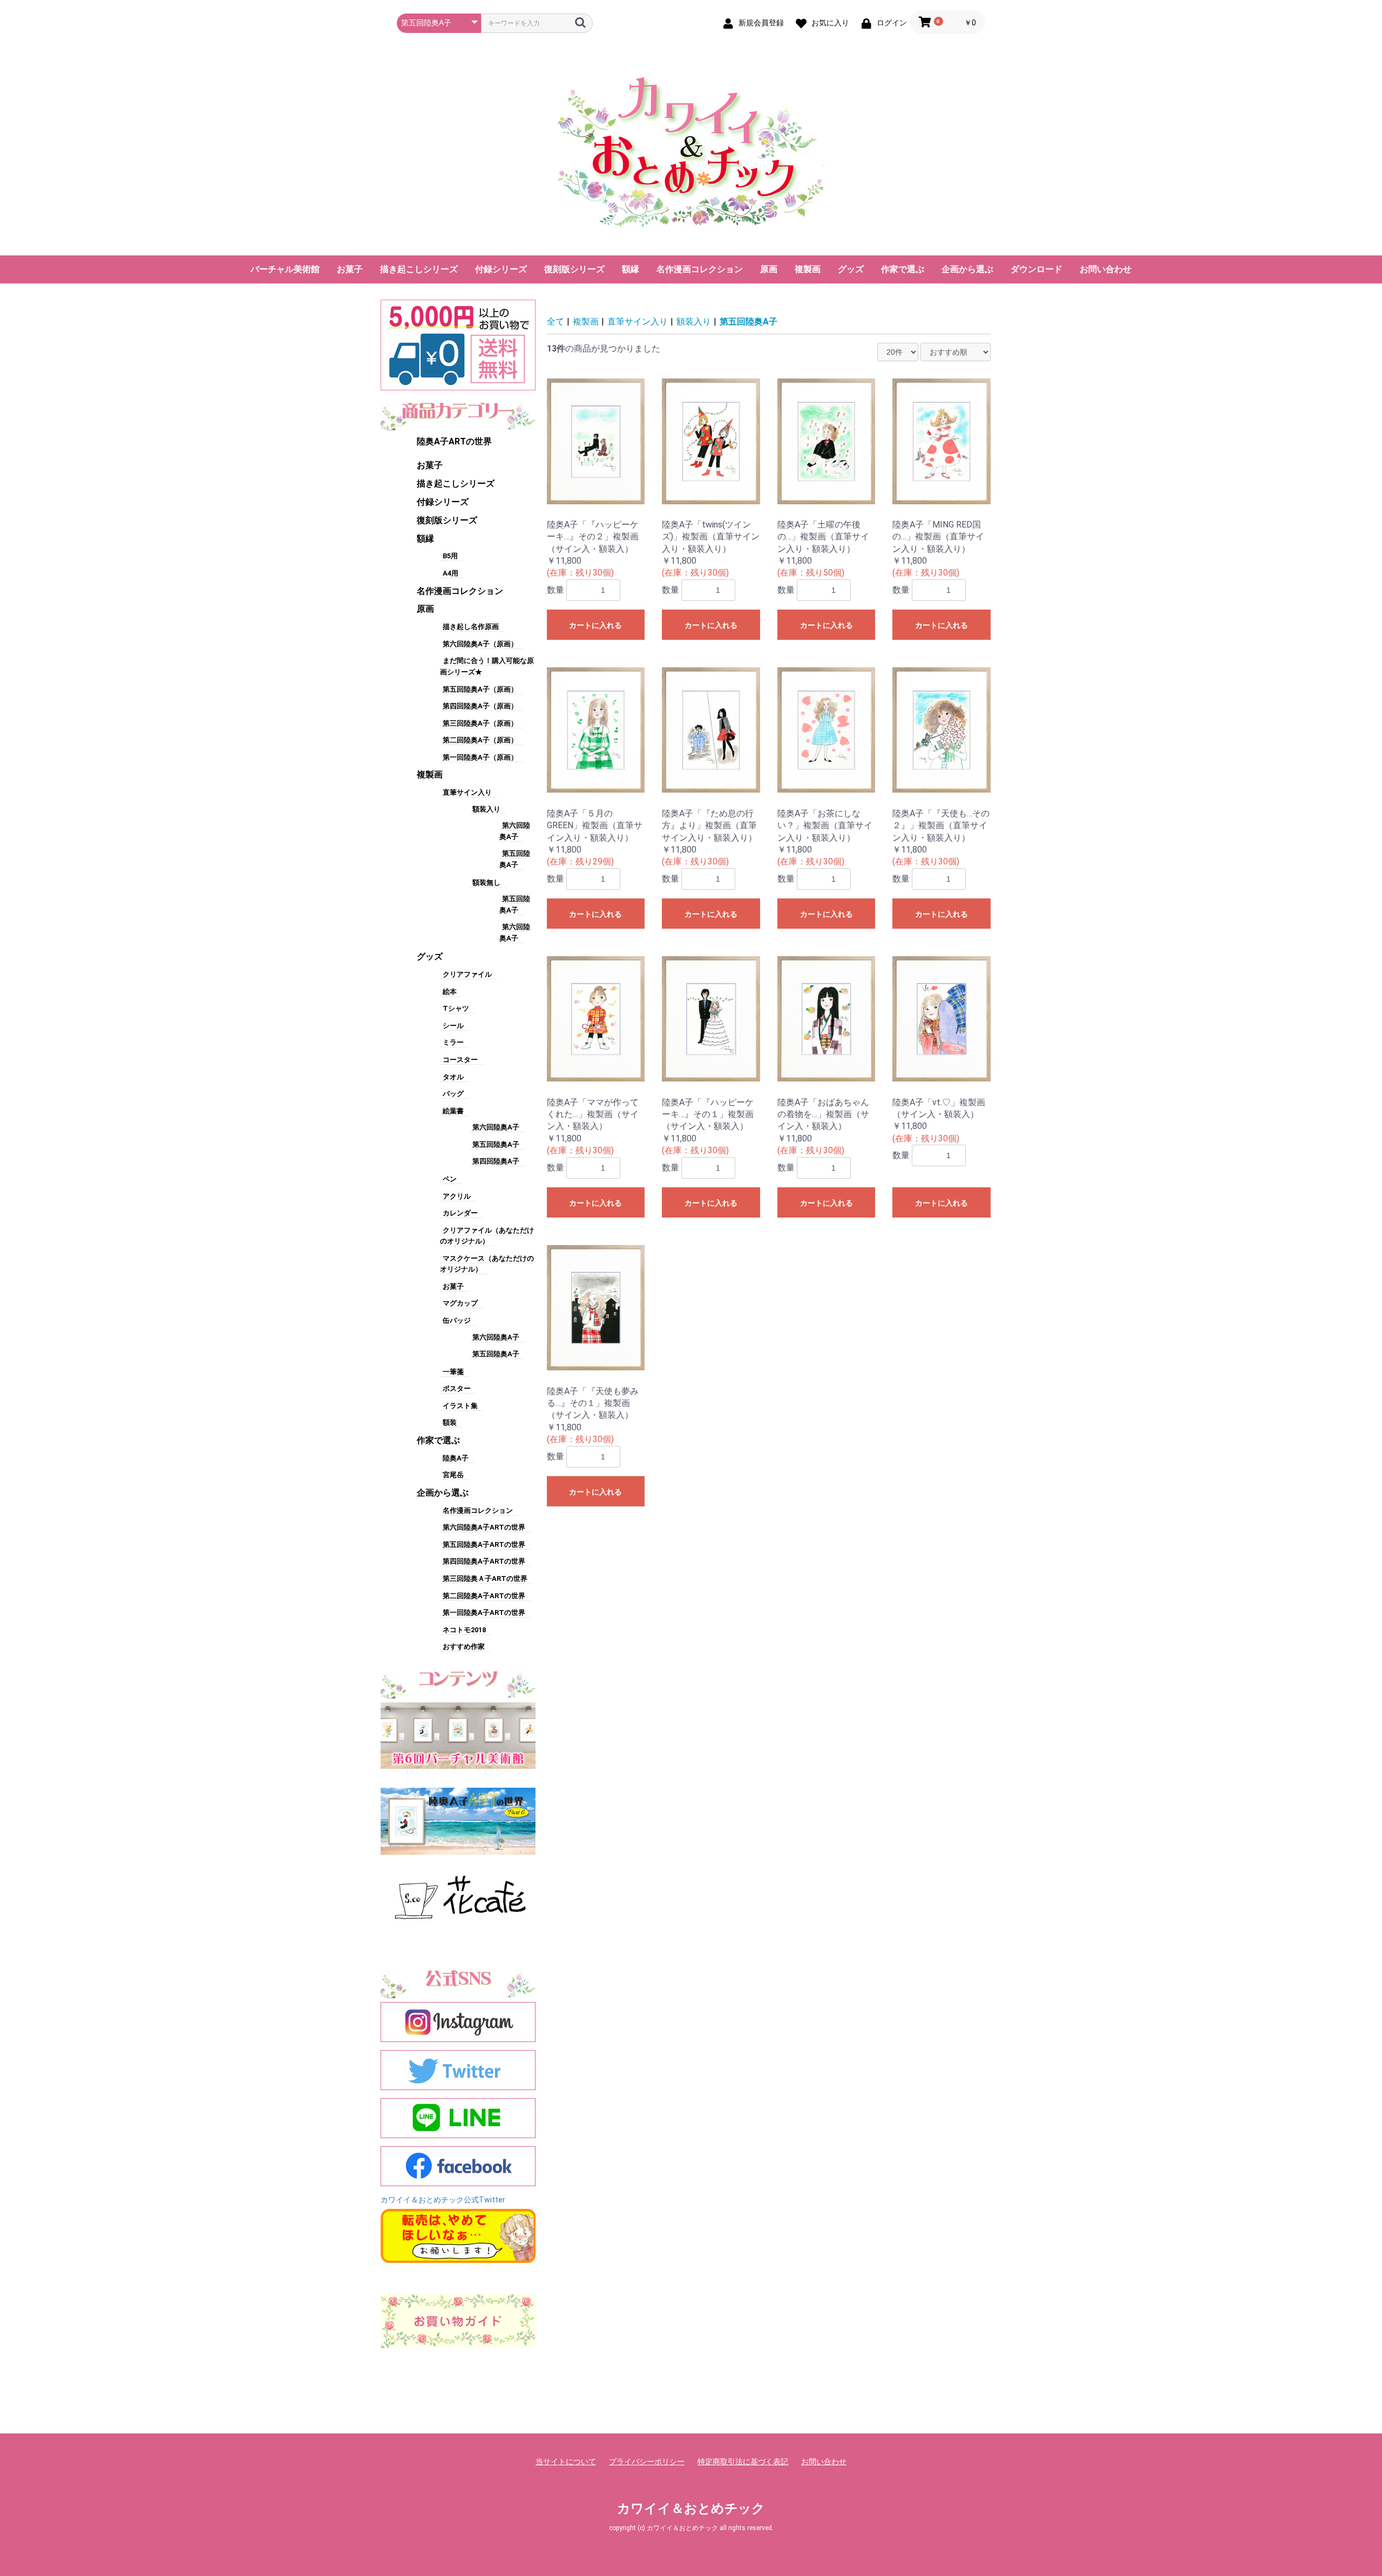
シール (453, 1026)
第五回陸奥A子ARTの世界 (484, 1544)
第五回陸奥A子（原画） (480, 689)
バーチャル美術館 (285, 269)
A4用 (450, 573)
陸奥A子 (456, 1458)
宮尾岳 (453, 1475)
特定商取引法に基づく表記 (743, 2462)
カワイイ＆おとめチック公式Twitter (443, 2200)
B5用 (450, 556)
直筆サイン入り (467, 792)
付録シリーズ (501, 269)
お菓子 (350, 269)
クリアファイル (467, 974)
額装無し (486, 883)
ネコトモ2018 (464, 1630)
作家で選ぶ (903, 269)
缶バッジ (457, 1320)
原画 (769, 269)
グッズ (851, 269)
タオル (453, 1077)
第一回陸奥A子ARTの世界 (484, 1612)
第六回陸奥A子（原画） (480, 644)
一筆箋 (453, 1372)
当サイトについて (566, 2462)
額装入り (486, 809)
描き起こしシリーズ (419, 269)
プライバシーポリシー (647, 2462)
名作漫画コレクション (700, 269)
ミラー (453, 1042)
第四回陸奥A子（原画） (480, 706)
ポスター (457, 1388)
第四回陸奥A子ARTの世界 (484, 1561)
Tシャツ (456, 1008)
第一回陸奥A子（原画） (480, 757)
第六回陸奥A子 (496, 1127)
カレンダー (460, 1213)
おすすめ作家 (464, 1647)
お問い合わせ (1106, 269)
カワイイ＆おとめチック (691, 2509)
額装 (450, 1422)
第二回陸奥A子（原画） (480, 740)
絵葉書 (453, 1111)
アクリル (457, 1196)
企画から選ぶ (967, 269)
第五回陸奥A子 (496, 1144)
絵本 (450, 992)
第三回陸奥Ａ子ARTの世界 (485, 1578)
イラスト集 (460, 1406)
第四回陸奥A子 (496, 1161)
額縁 (631, 269)
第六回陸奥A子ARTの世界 (484, 1527)
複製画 (808, 269)
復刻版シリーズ (574, 269)
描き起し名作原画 (471, 627)
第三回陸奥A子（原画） (480, 723)
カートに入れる (595, 625)
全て (555, 322)
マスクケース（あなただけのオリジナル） (487, 1264)
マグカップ (460, 1303)
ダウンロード (1036, 269)
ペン (450, 1179)
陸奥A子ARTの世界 (454, 441)
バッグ (453, 1094)
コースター (460, 1060)
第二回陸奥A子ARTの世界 (484, 1596)
